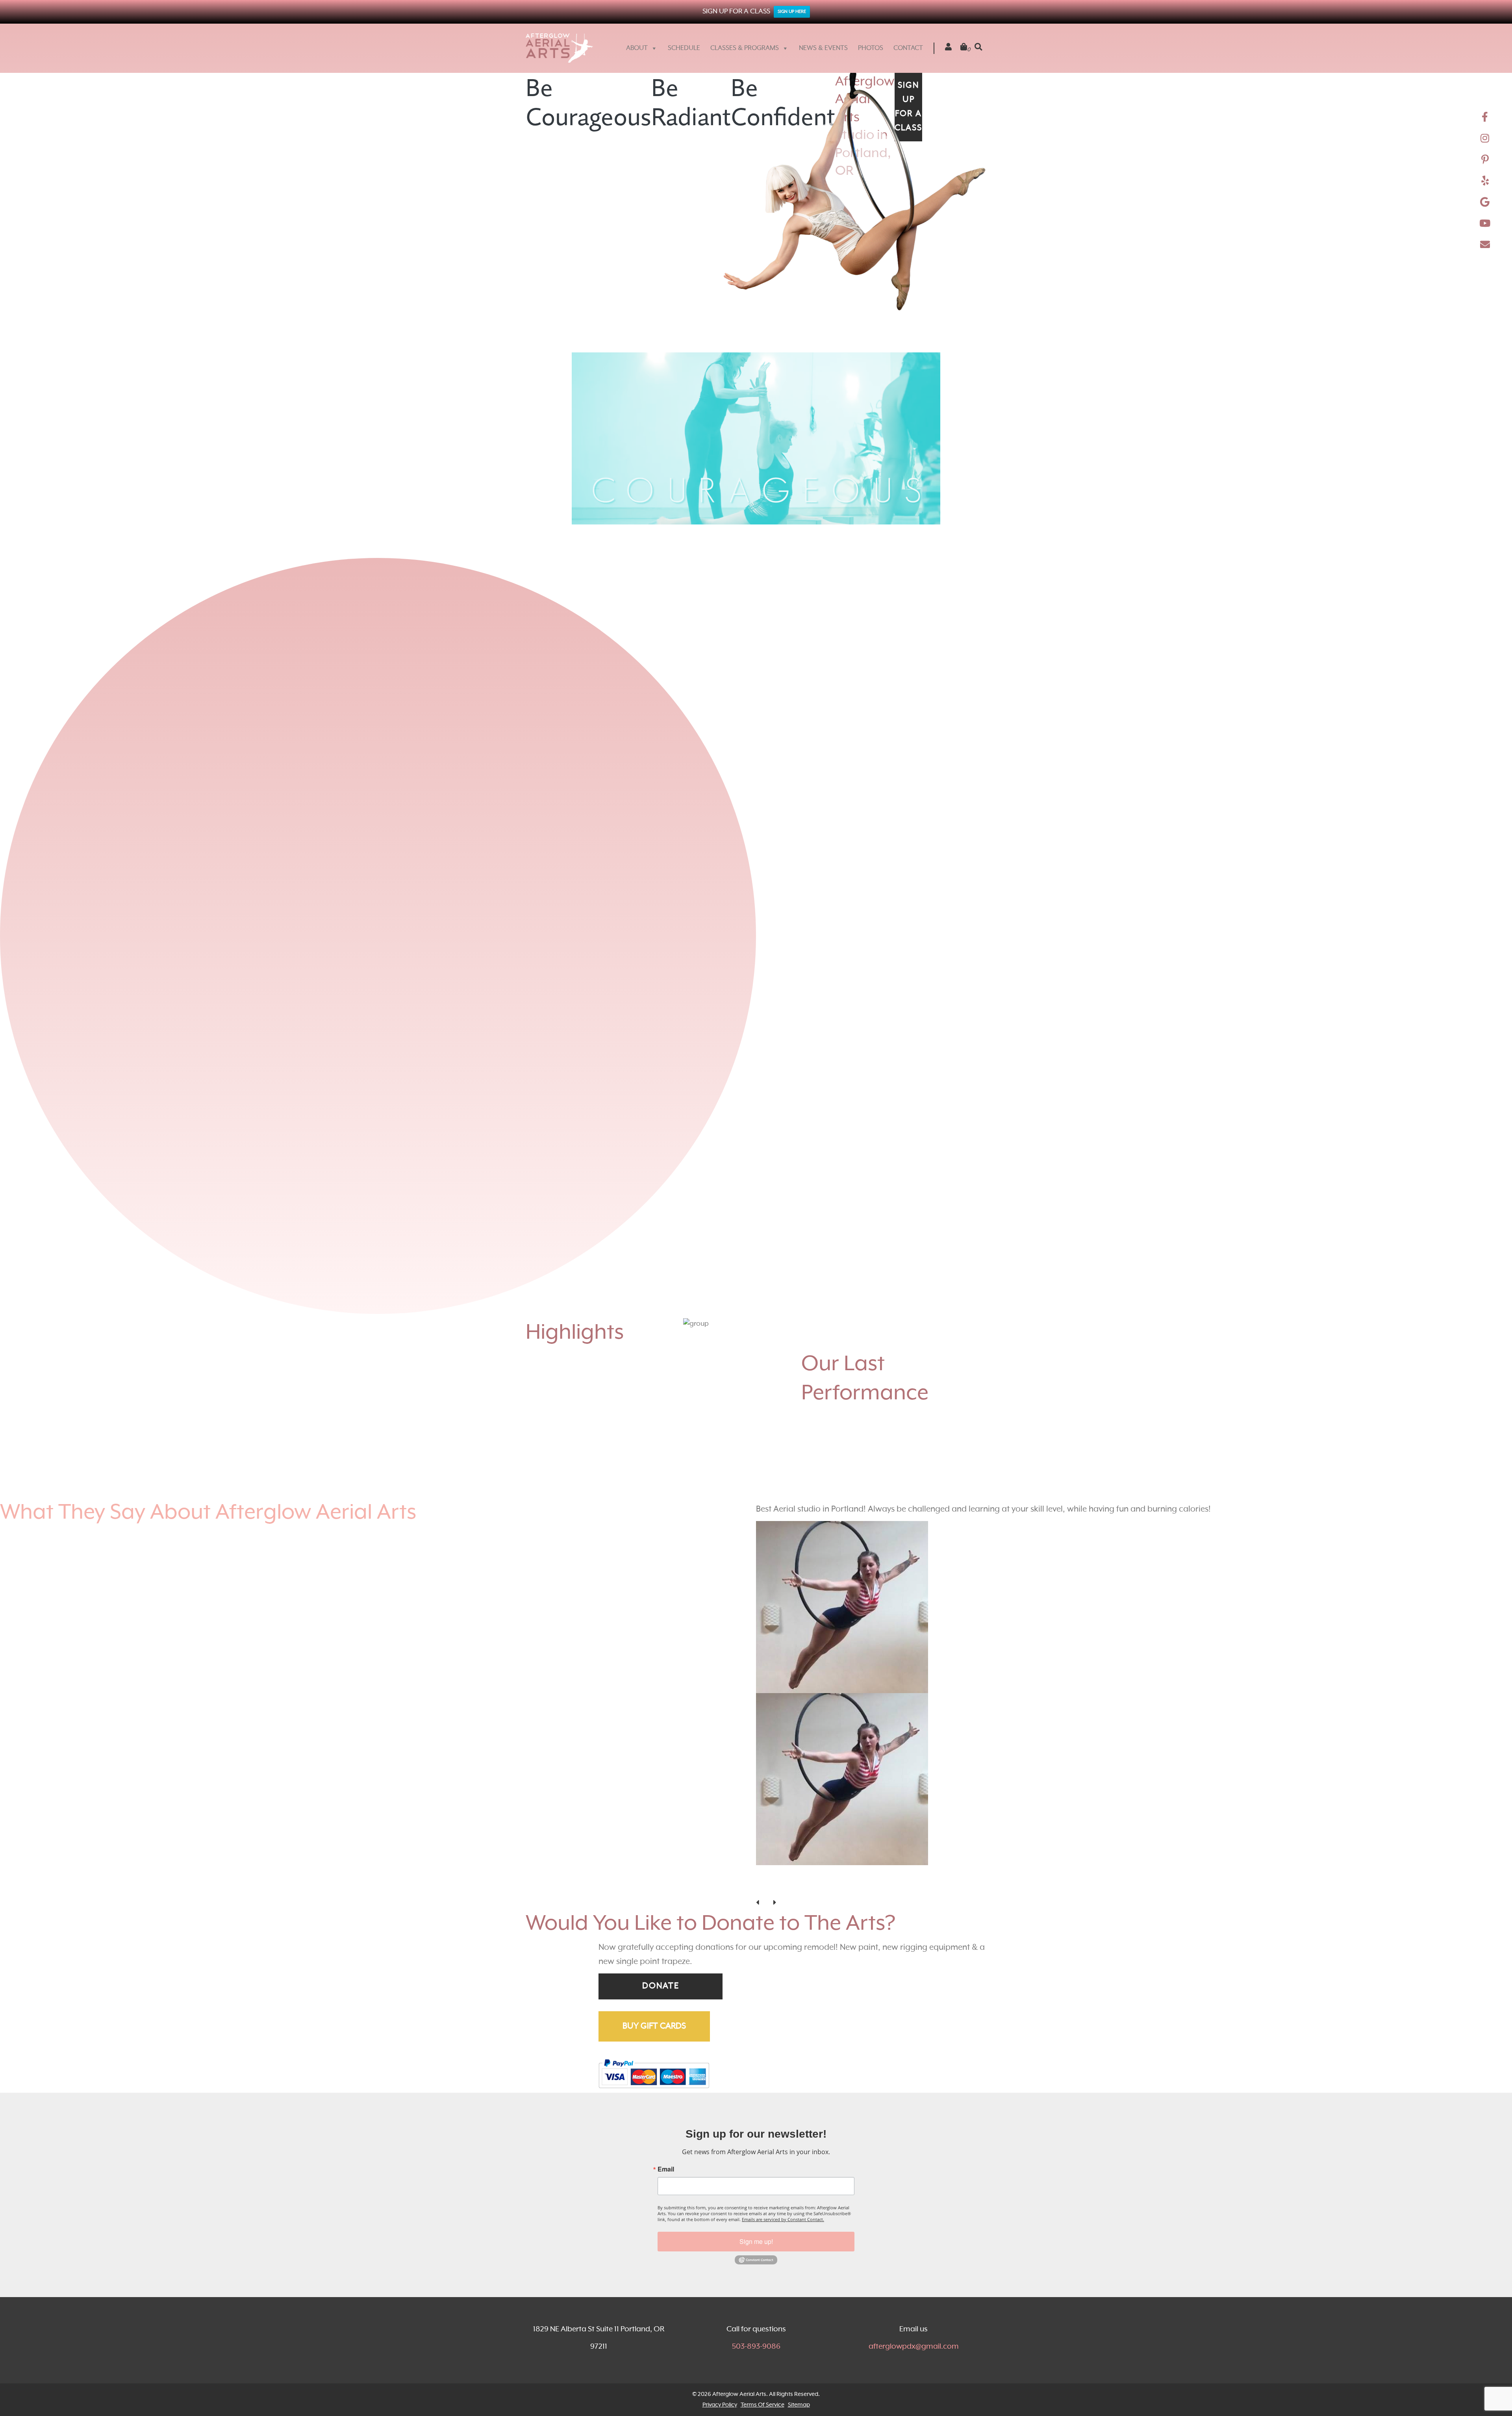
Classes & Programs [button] (745, 48)
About (637, 48)
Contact (908, 48)
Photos (871, 48)
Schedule (684, 48)
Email (666, 2359)
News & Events (823, 48)
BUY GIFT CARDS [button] (654, 2216)
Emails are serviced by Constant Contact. (783, 2409)
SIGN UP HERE (792, 12)
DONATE (661, 2176)
